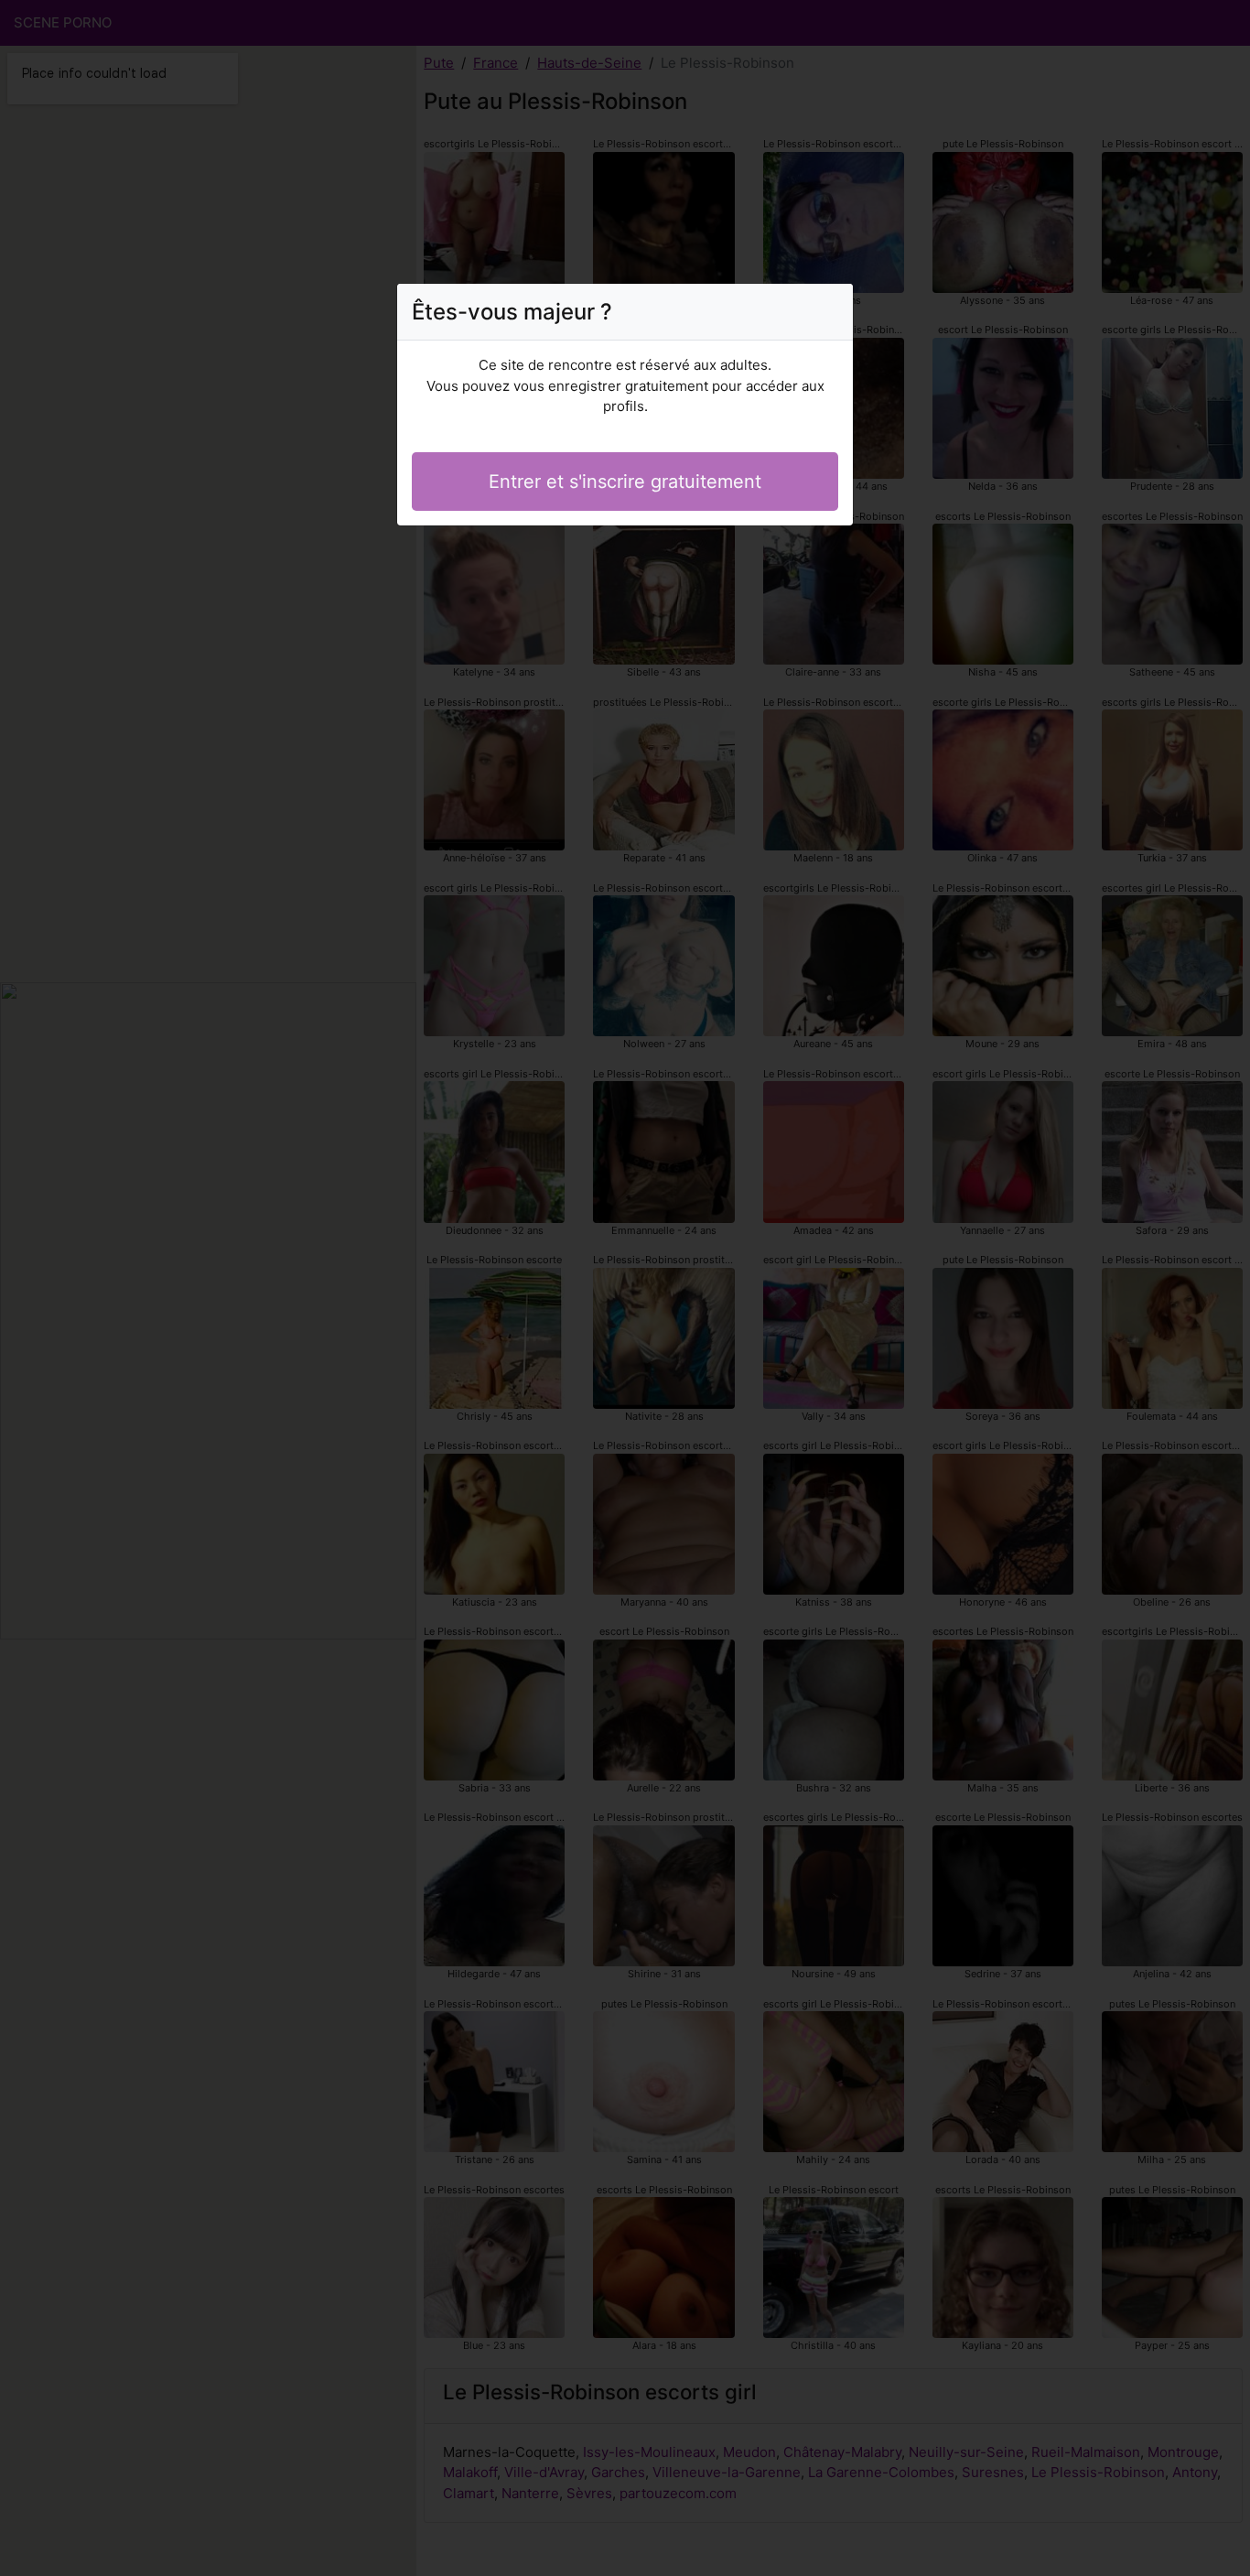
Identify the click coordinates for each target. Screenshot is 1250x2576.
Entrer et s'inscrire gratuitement (625, 482)
